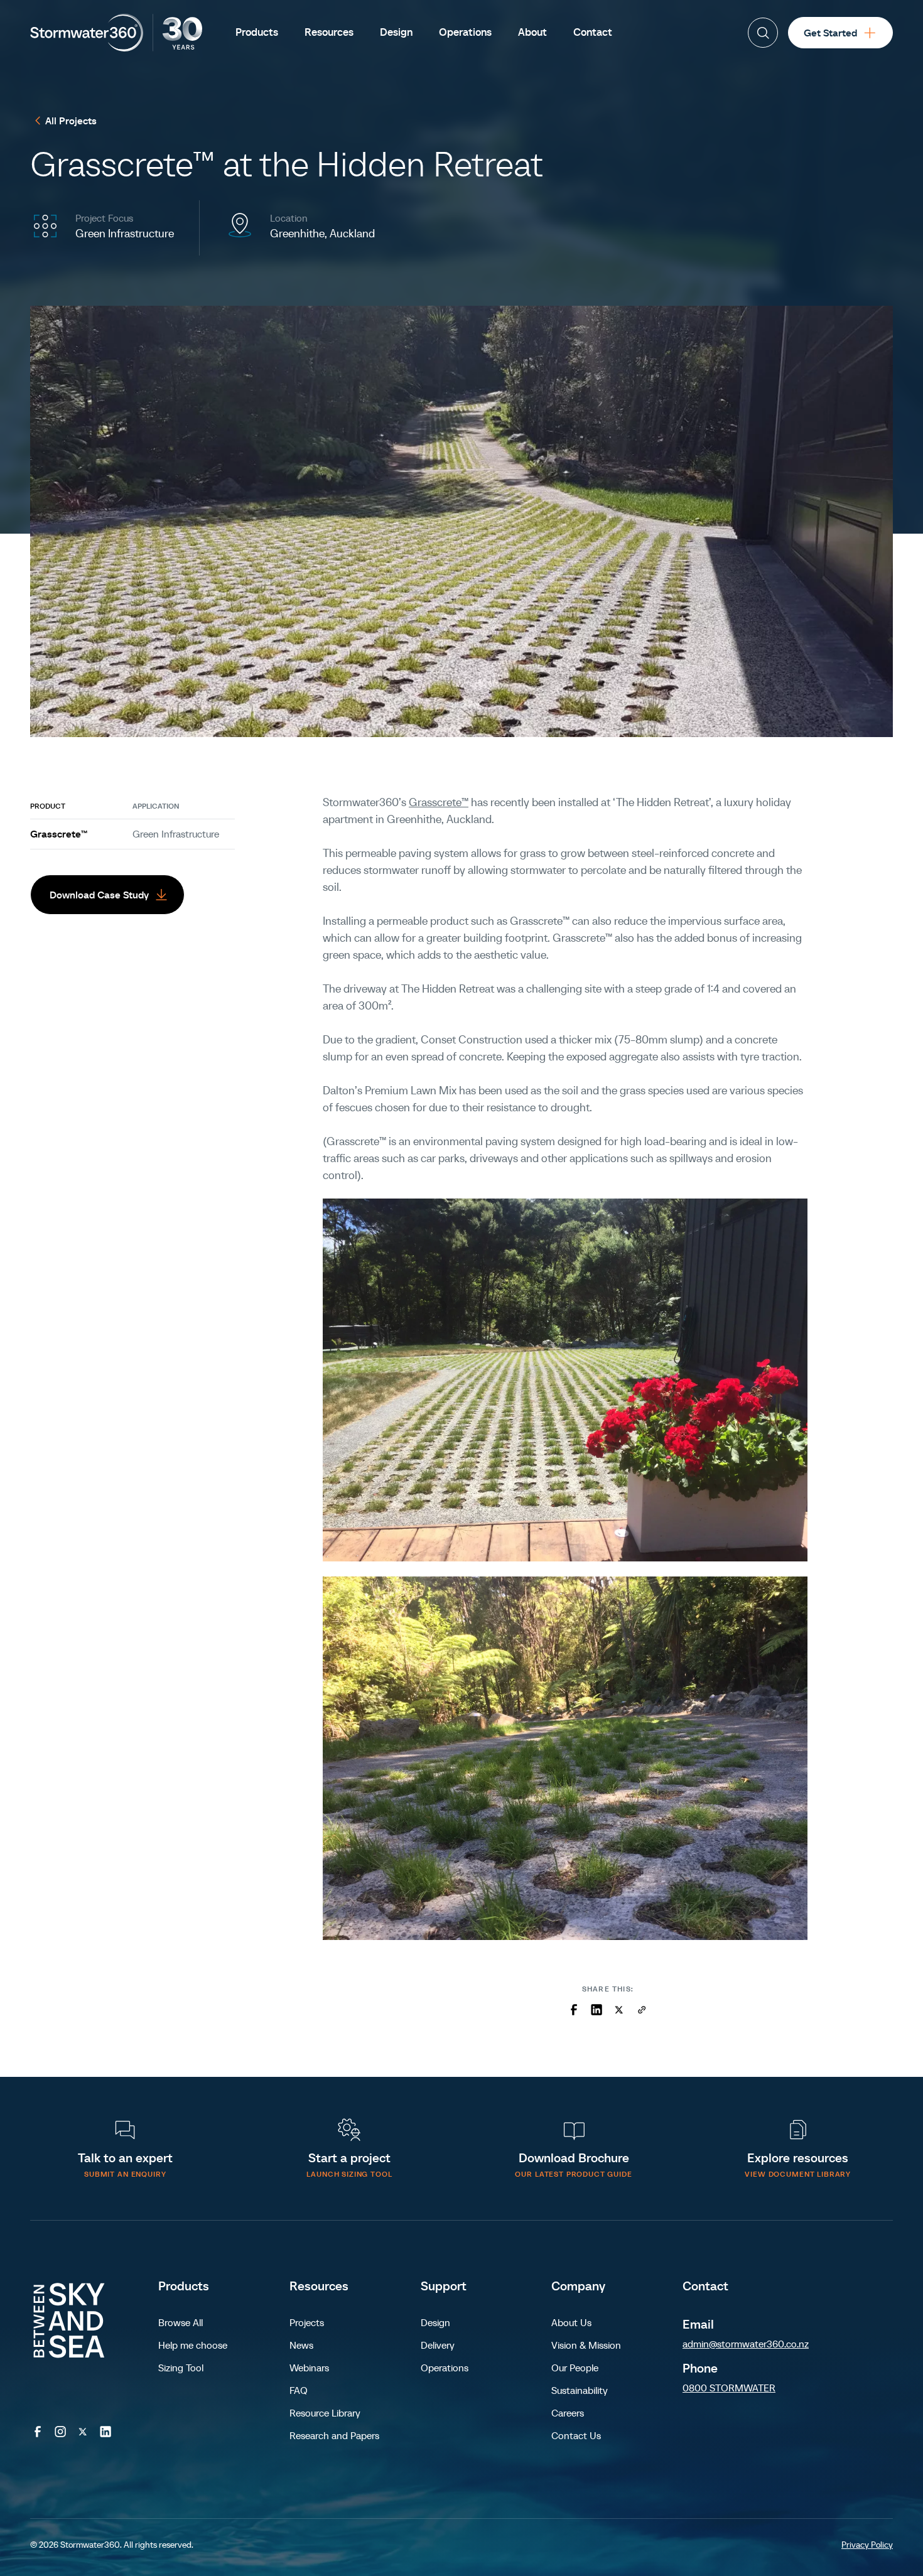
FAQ (299, 2390)
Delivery (438, 2345)
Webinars (309, 2368)
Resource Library (325, 2413)
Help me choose (193, 2345)
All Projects (71, 121)
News (301, 2345)
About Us (571, 2322)
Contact (705, 2286)
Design (435, 2322)
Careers (568, 2413)
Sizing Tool (181, 2368)
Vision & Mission (586, 2345)
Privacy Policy (867, 2545)
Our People (575, 2368)
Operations (445, 2368)
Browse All (181, 2322)
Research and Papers (334, 2435)
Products (184, 2286)
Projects (307, 2322)
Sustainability (580, 2390)
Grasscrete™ (59, 834)
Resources (319, 2286)
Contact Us (576, 2435)
